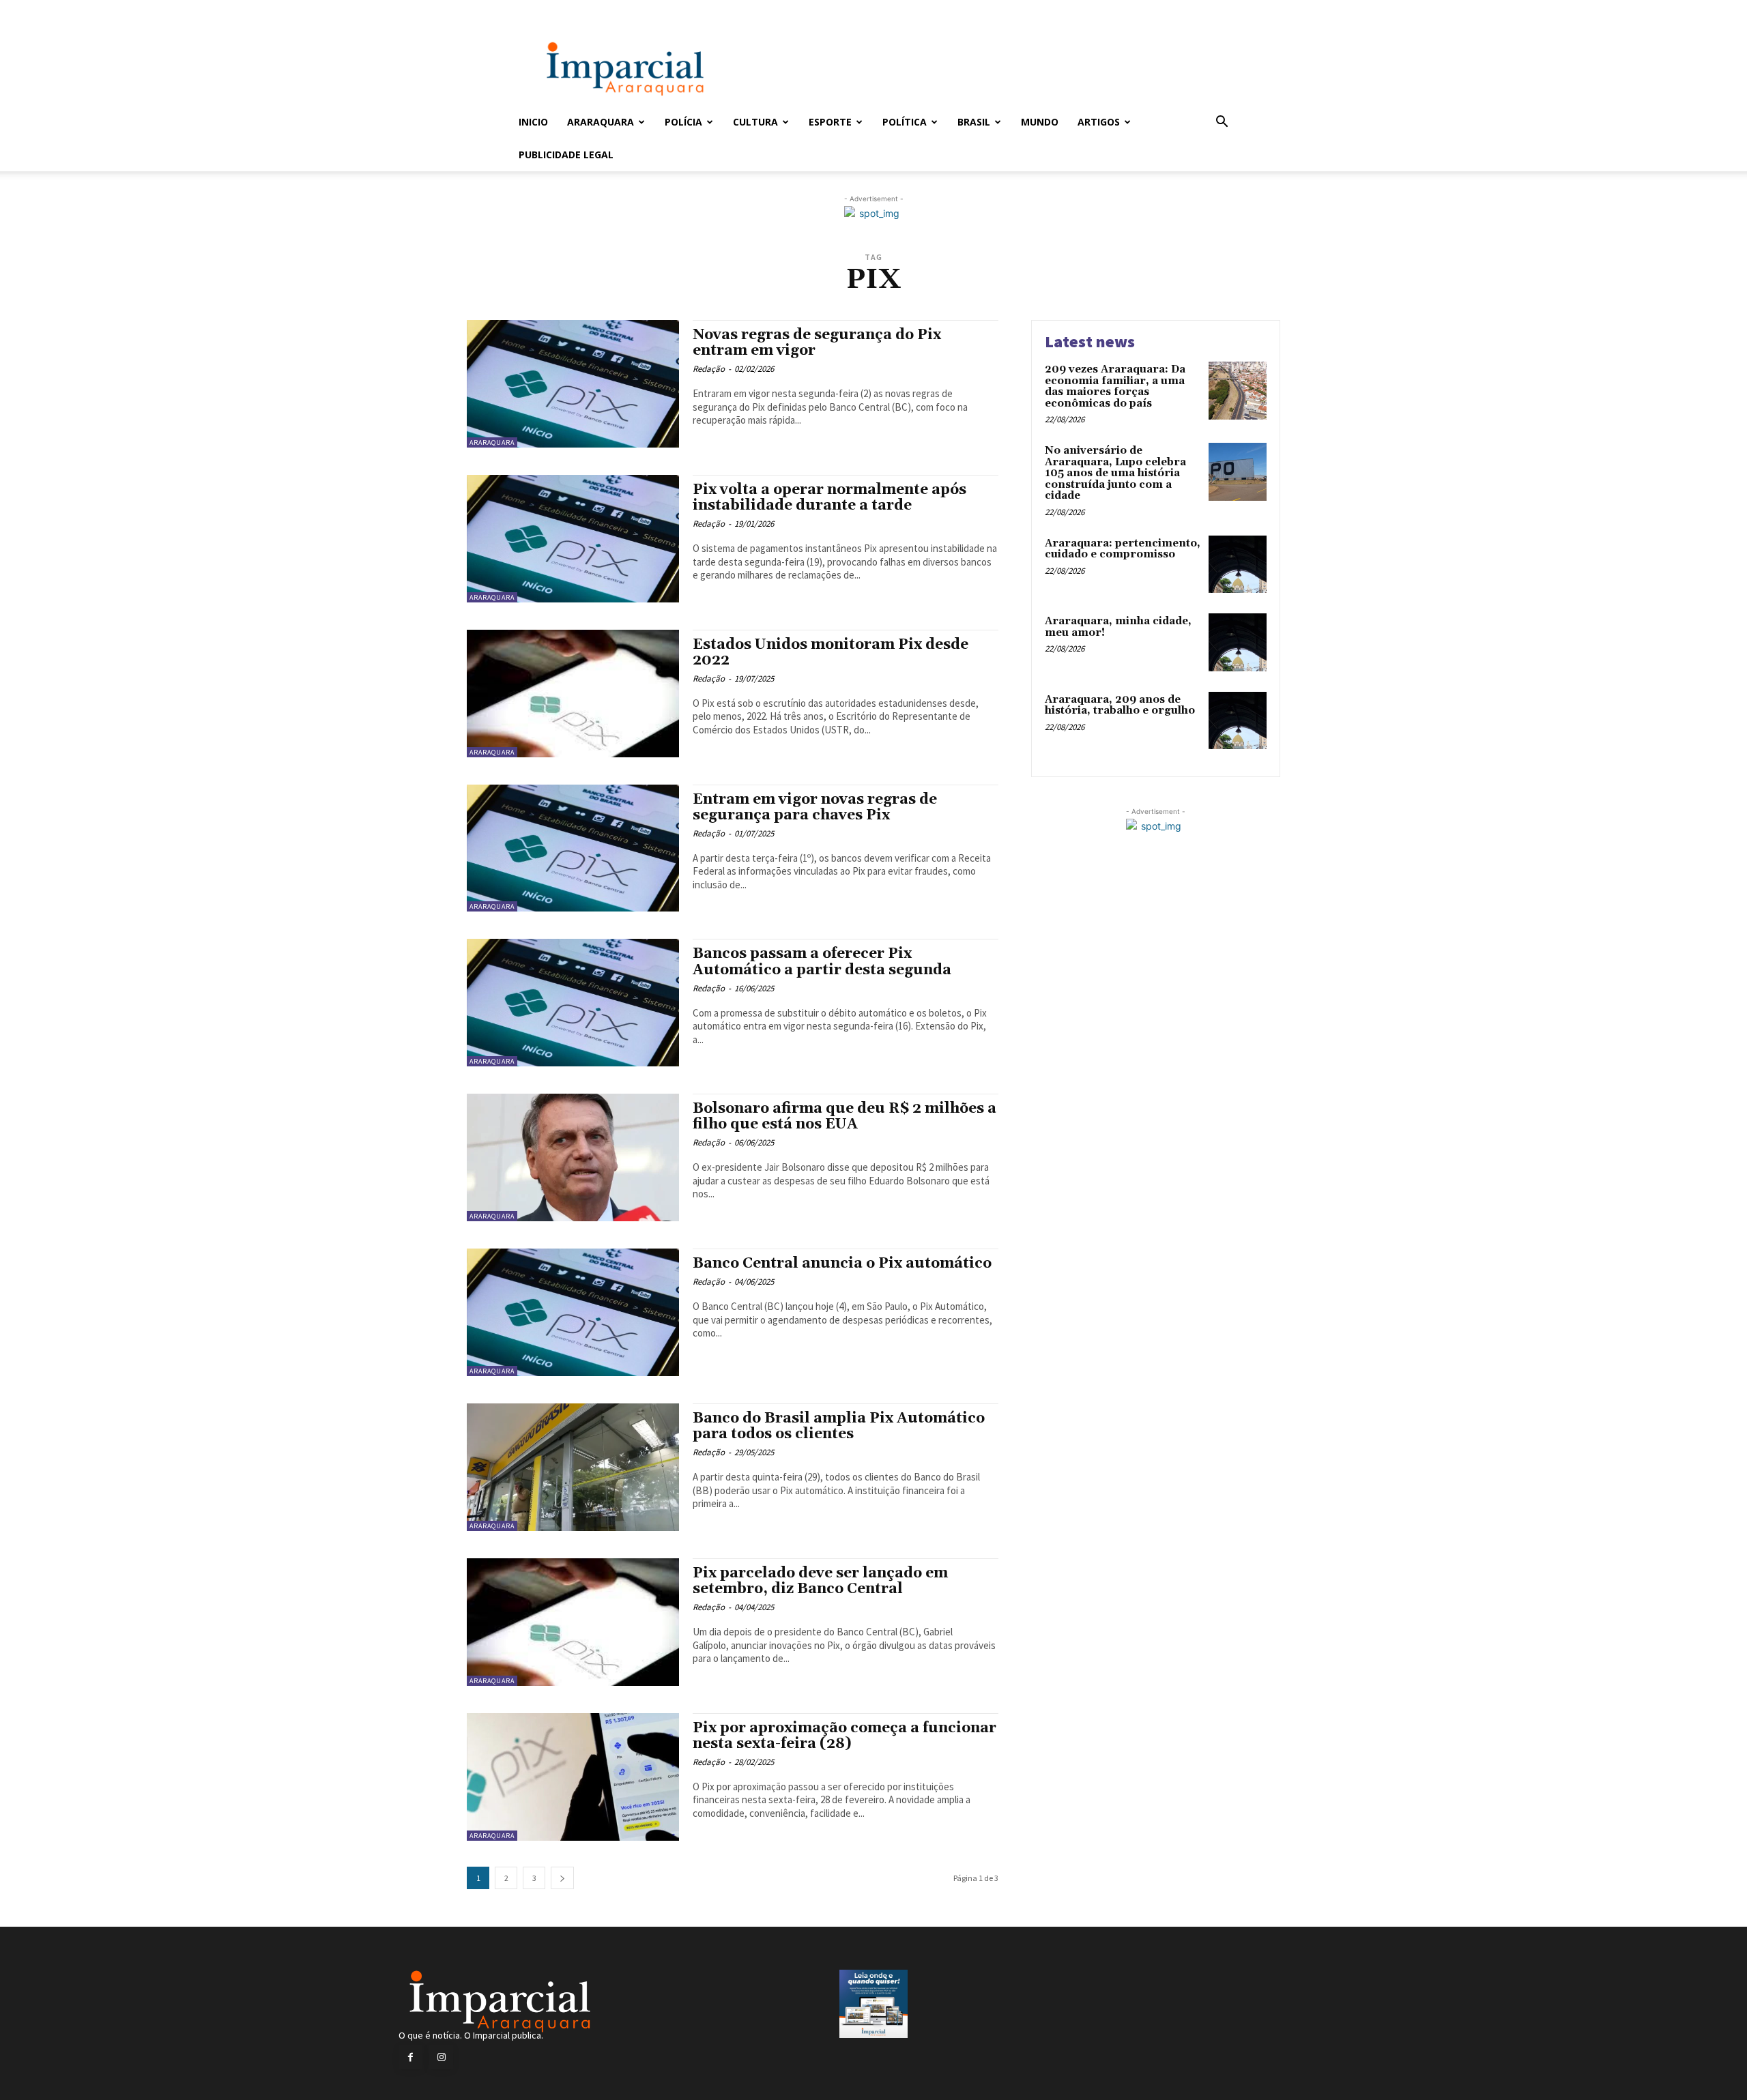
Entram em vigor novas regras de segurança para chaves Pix (815, 807)
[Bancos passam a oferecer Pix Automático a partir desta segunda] (573, 1003)
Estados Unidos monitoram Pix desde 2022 (831, 653)
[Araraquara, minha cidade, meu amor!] (1238, 642)
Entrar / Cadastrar (541, 9)
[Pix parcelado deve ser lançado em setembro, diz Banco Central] (573, 1622)
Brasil (974, 122)
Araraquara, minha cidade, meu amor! (1118, 627)
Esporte (830, 122)
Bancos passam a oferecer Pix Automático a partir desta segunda (822, 962)
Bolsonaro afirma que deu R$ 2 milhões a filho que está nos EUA (844, 1117)
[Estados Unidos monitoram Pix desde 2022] (573, 694)
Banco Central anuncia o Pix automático (842, 1264)
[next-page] (562, 1878)
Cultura (755, 122)
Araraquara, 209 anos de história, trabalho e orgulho (1120, 705)
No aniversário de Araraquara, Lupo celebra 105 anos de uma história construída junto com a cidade (1115, 473)
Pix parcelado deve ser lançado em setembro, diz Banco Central (820, 1581)
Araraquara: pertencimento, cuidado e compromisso (1123, 549)
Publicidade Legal (566, 155)
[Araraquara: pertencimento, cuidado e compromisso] (1238, 565)
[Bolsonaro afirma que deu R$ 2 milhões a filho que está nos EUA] (573, 1157)
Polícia (683, 122)
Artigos (1099, 122)
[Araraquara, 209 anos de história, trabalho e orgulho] (1238, 721)
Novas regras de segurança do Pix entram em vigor (817, 343)
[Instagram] (441, 2057)
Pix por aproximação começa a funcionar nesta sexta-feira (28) (844, 1736)
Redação (709, 369)
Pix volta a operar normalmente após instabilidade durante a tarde (829, 498)
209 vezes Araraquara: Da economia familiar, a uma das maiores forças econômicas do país (1115, 387)
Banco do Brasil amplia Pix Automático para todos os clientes (839, 1426)
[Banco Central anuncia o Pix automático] (573, 1312)
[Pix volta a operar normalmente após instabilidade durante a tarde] (573, 539)
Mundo (1040, 122)
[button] (1222, 123)
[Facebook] (410, 2057)
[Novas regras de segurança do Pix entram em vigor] (573, 384)
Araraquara (601, 122)
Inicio (533, 122)
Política (905, 122)
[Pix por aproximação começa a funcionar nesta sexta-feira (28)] (573, 1777)
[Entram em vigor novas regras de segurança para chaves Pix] (573, 848)
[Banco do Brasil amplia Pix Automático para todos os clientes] (573, 1467)
